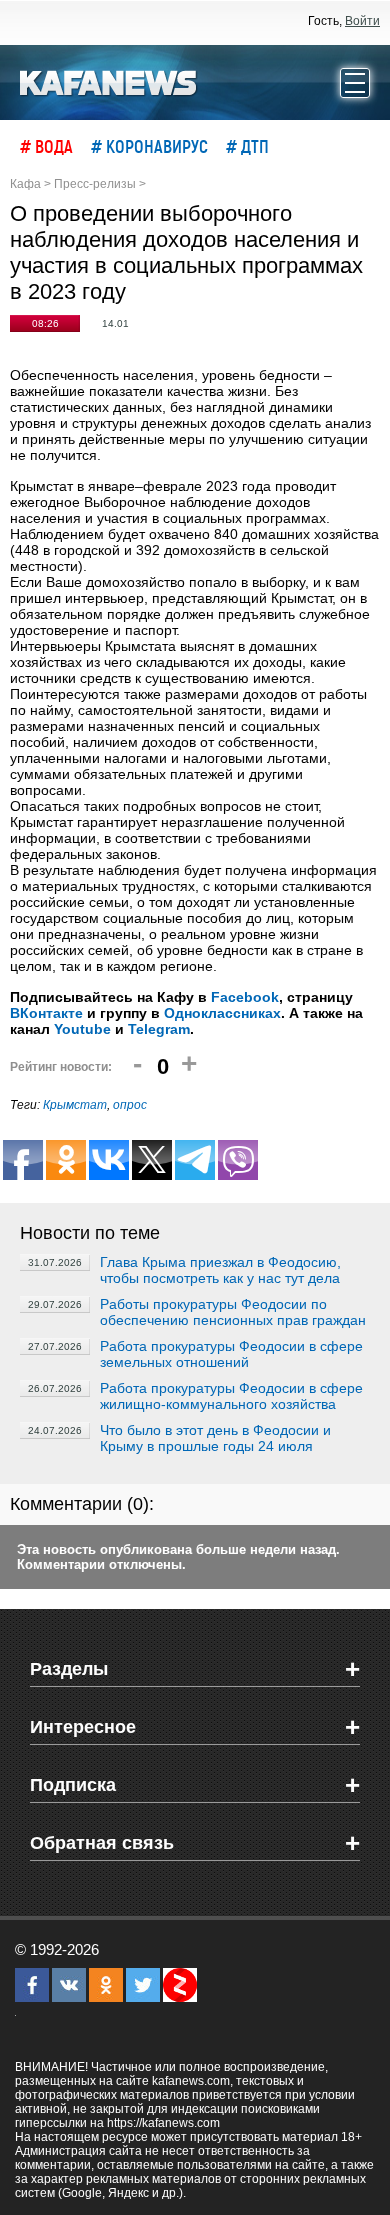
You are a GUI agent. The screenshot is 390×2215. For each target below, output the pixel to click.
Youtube (82, 1029)
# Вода (46, 146)
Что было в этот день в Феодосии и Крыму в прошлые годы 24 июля (215, 1438)
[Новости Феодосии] (109, 81)
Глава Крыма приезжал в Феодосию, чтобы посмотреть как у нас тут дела (220, 1270)
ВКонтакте (46, 1013)
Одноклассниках (222, 1013)
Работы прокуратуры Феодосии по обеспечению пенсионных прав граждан (233, 1312)
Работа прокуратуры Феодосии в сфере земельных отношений (231, 1354)
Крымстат (75, 1105)
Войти (362, 21)
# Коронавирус (149, 146)
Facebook (245, 997)
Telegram (159, 1029)
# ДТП (247, 146)
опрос (130, 1105)
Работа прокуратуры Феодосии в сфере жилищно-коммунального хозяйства (231, 1396)
